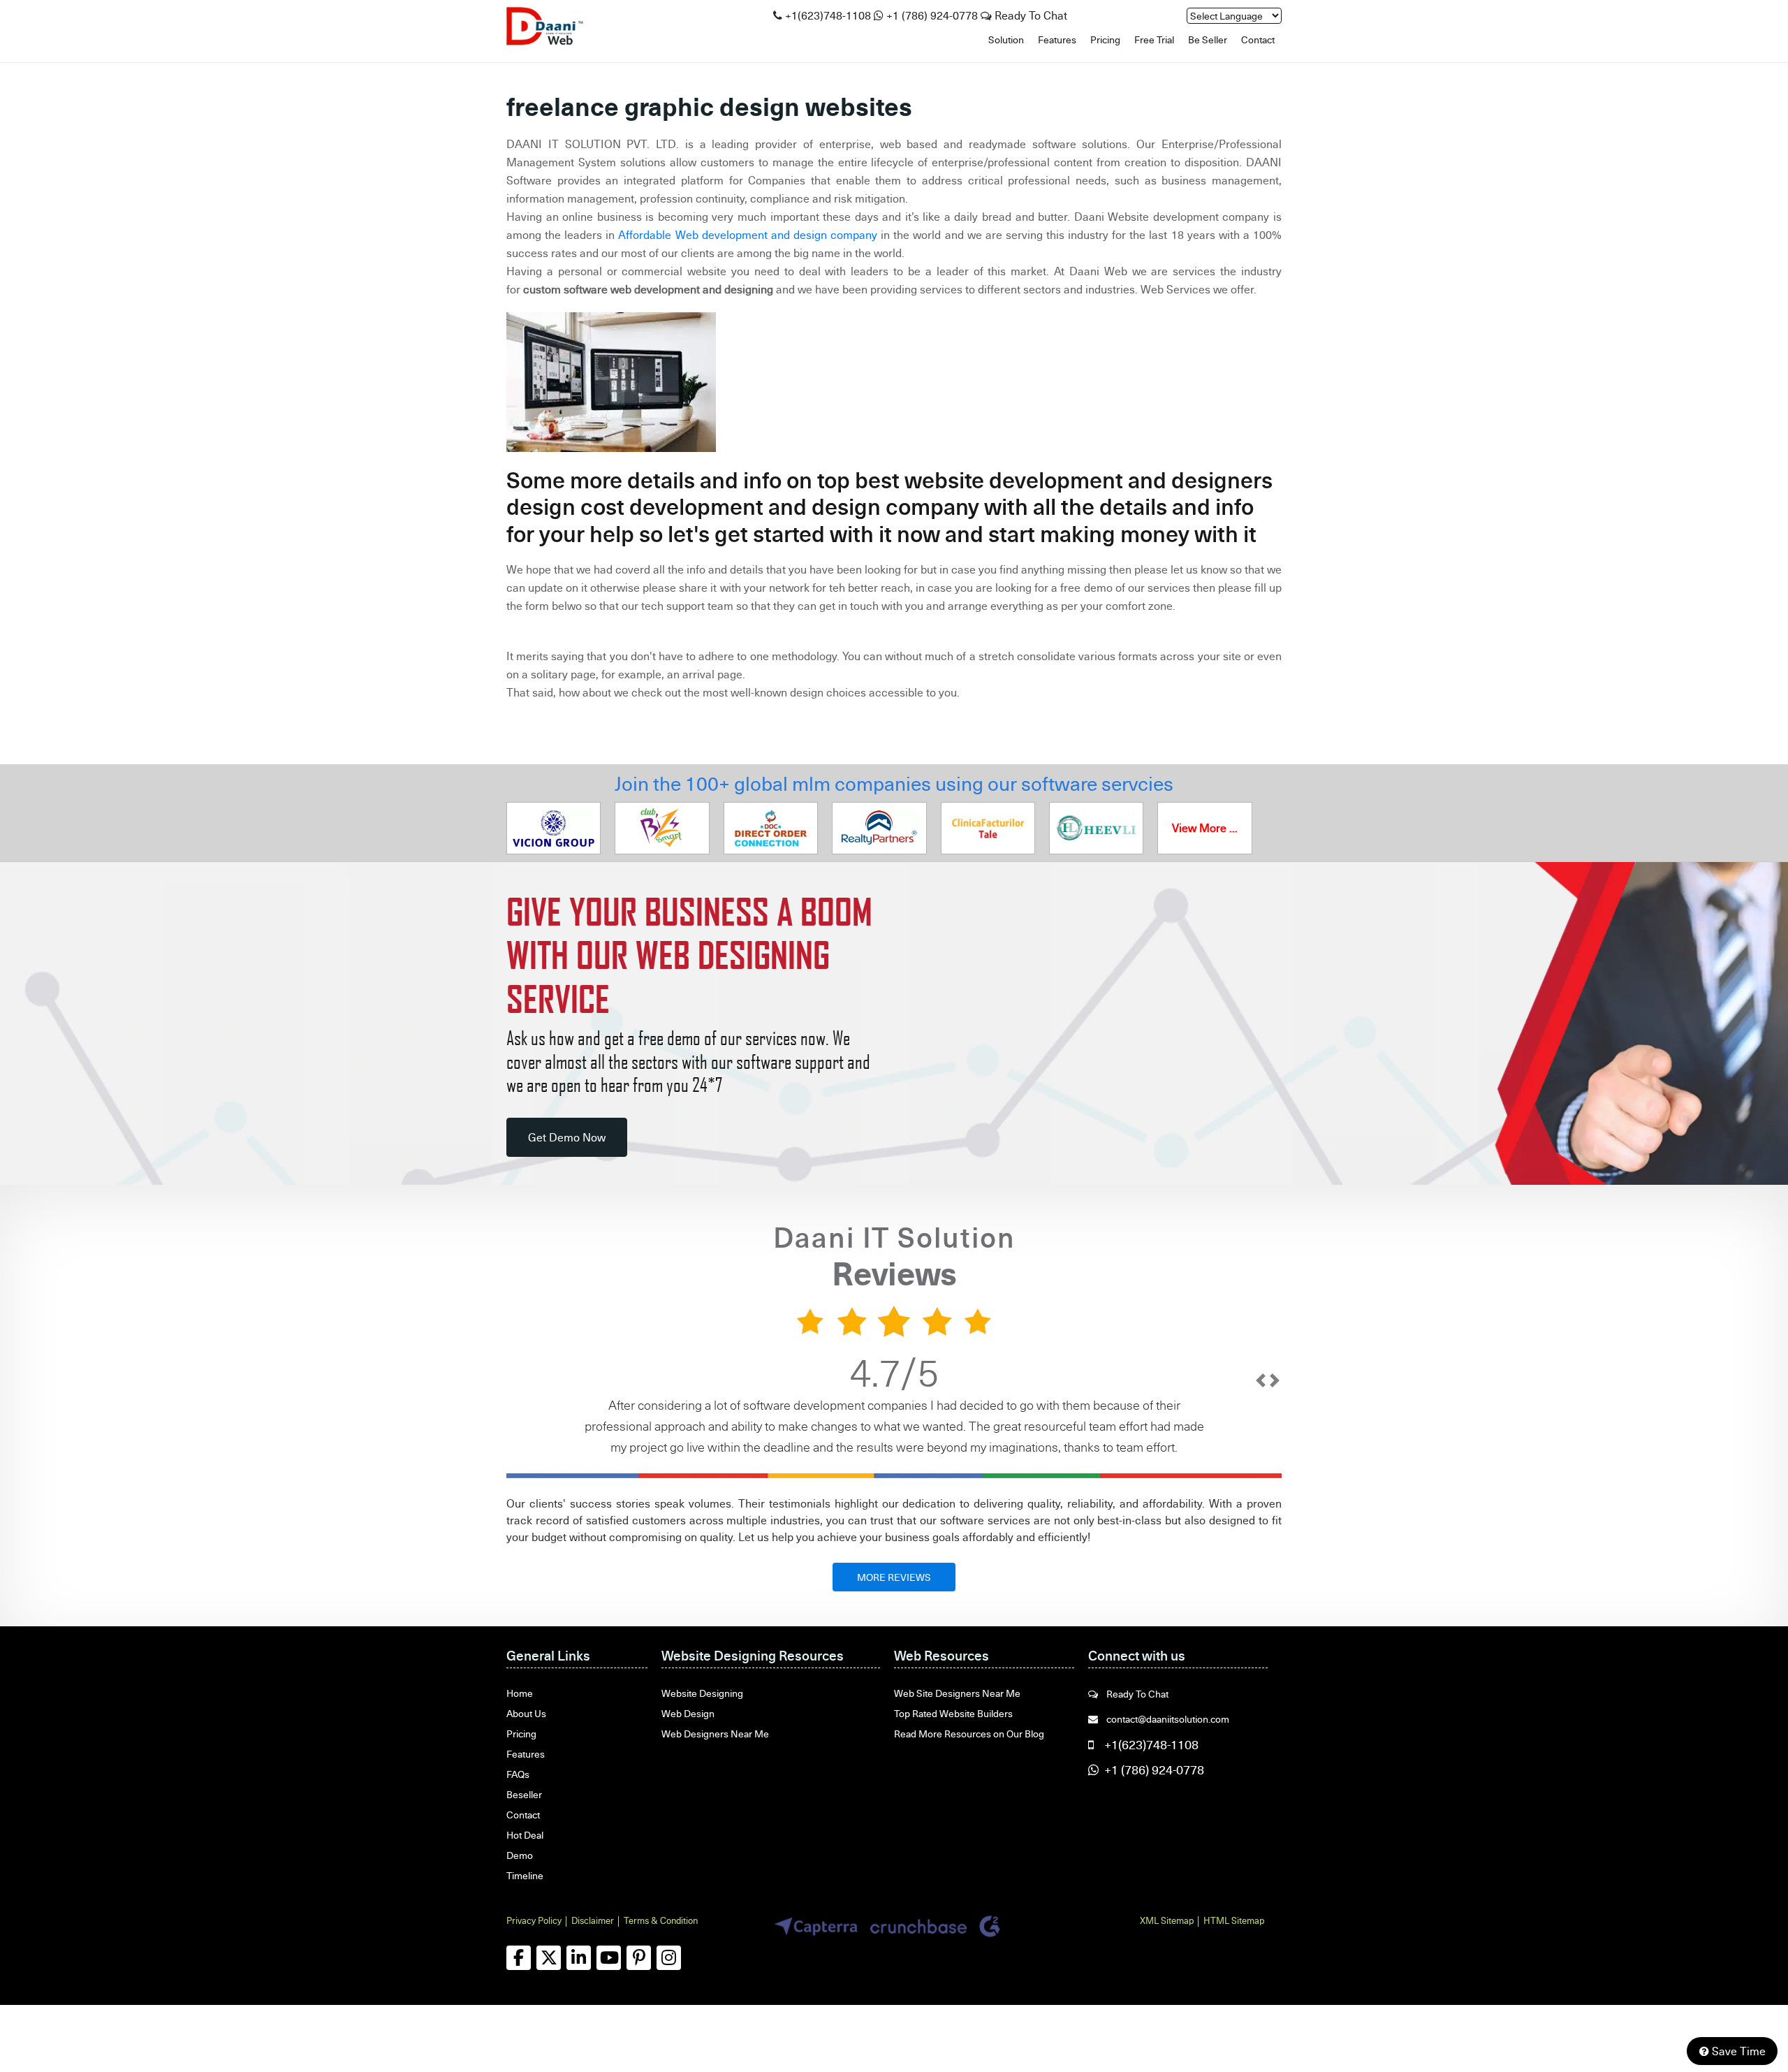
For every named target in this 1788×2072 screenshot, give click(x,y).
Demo (520, 1855)
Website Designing (702, 1693)
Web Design (688, 1713)
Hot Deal (525, 1835)
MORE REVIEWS (894, 1577)
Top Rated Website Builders (953, 1713)
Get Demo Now (567, 1137)
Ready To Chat (1029, 15)
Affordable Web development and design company (748, 235)
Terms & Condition (661, 1920)
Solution (1006, 39)
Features (1057, 39)
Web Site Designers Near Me (957, 1693)
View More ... (1205, 828)
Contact (1258, 39)
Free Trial (1154, 39)
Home (520, 1693)
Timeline (525, 1875)
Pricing (1105, 39)
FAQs (518, 1774)
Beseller (524, 1794)
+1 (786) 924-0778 (932, 15)
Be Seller (1208, 39)
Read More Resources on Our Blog (969, 1734)
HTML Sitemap (1234, 1920)
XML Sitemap (1167, 1920)
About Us (526, 1713)
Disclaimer (593, 1920)
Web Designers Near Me (715, 1734)
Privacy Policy (534, 1920)
